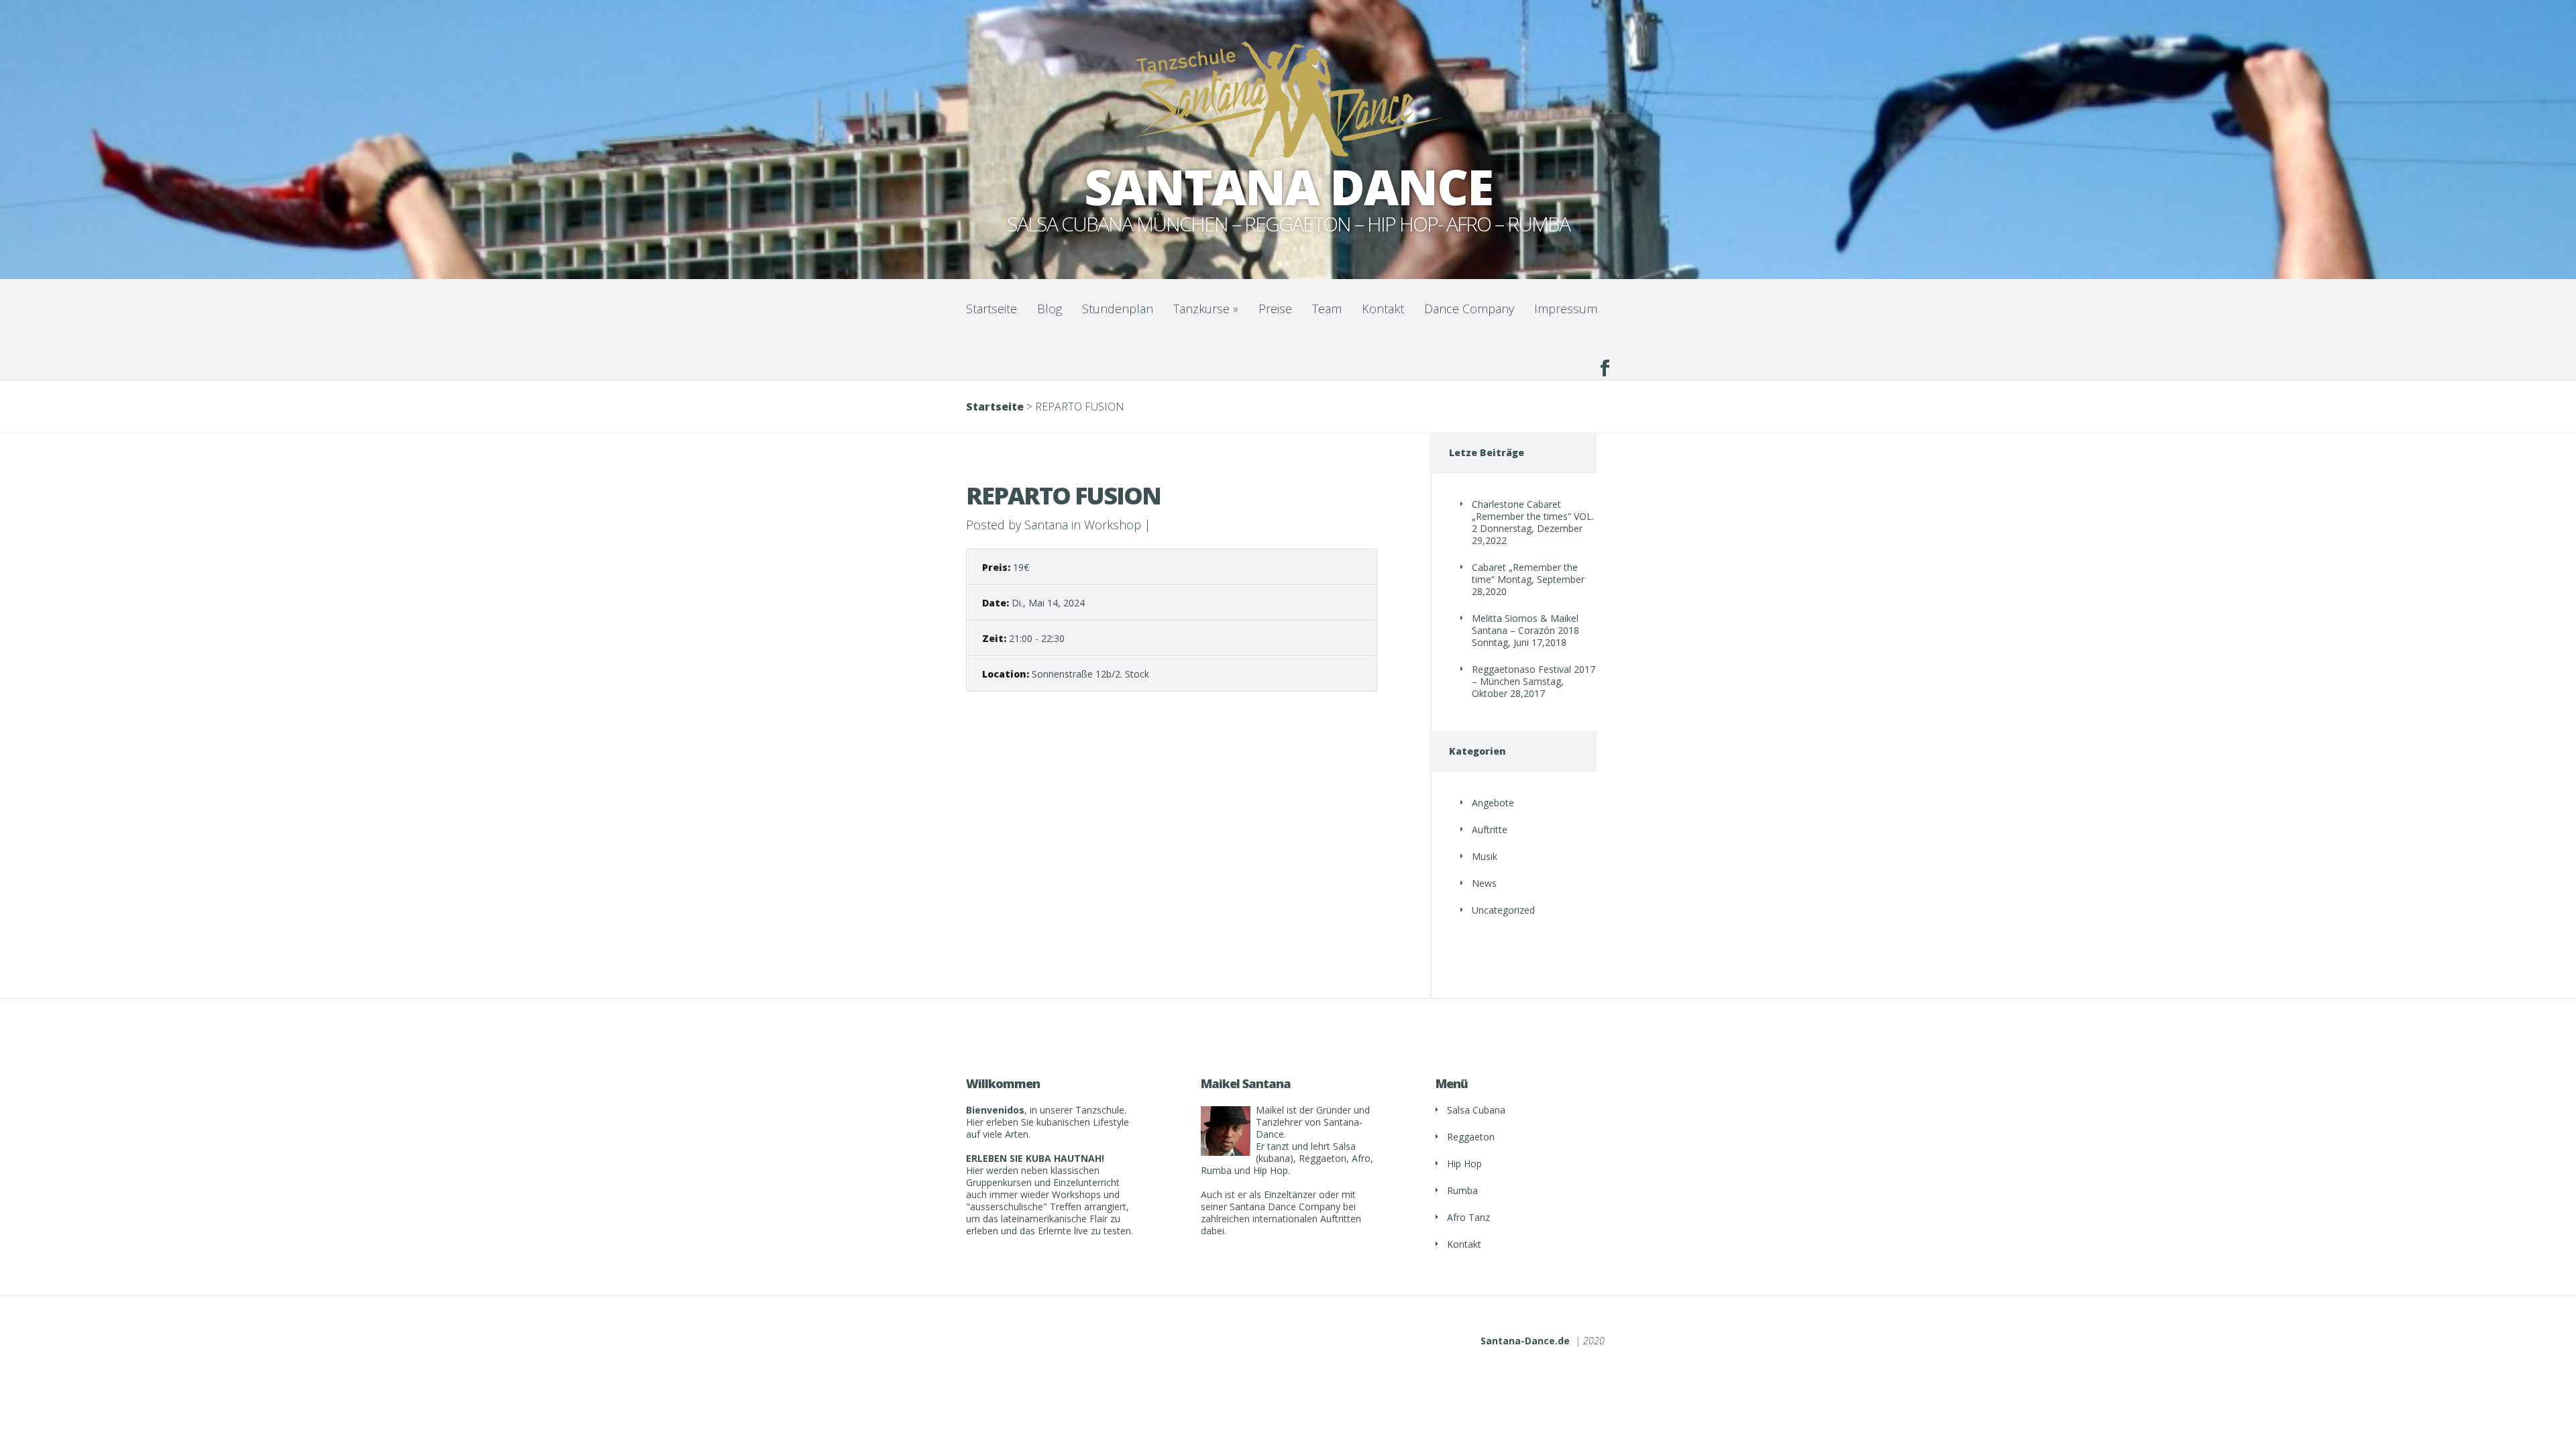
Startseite (991, 309)
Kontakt (1383, 309)
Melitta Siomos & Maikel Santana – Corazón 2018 (1525, 624)
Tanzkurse (1206, 309)
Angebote (1493, 803)
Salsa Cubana (1476, 1110)
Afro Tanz (1468, 1217)
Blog (1050, 309)
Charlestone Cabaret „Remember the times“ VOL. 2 (1533, 516)
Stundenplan (1118, 309)
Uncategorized (1503, 910)
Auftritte (1490, 829)
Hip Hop (1464, 1164)
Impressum (1566, 309)
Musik (1485, 856)
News (1484, 883)
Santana (1046, 525)
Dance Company (1469, 309)
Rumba (1462, 1190)
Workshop (1113, 525)
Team (1327, 309)
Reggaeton (1471, 1137)
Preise (1275, 309)
